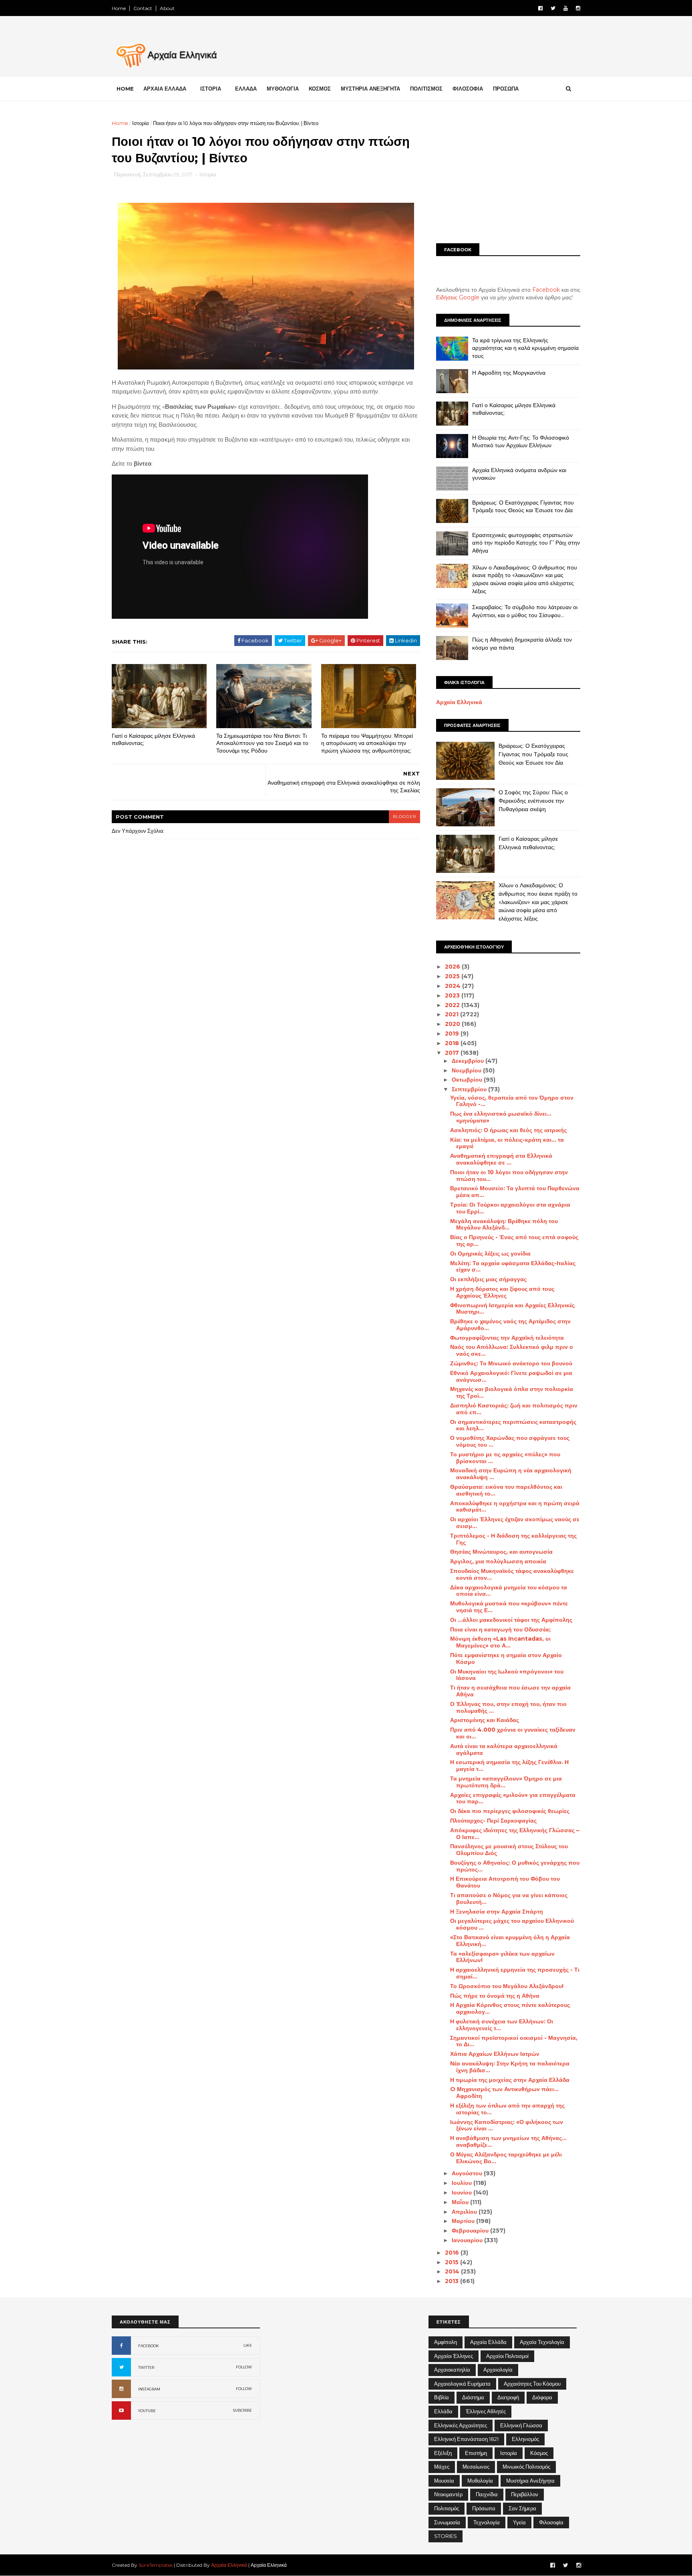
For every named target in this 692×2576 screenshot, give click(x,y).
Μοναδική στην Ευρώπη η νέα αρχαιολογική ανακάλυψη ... (511, 1474)
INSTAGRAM (149, 2389)
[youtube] (566, 8)
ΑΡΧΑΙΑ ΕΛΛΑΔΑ (165, 89)
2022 (453, 1005)
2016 (453, 2253)
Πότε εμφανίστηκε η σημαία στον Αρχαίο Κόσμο (506, 1658)
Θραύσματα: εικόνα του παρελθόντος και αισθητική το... (506, 1490)
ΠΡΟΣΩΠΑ (506, 89)
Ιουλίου (463, 2183)
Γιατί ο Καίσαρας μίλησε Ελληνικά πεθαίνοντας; (153, 740)
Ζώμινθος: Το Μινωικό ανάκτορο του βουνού (511, 1363)
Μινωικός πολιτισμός (526, 2467)
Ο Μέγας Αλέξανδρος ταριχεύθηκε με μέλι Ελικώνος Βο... (506, 2158)
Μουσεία (444, 2481)
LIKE (248, 2345)
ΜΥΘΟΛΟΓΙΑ (283, 89)
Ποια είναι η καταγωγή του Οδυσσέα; (500, 1629)
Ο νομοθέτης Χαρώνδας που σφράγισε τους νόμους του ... (510, 1441)
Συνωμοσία (447, 2522)
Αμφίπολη (446, 2342)
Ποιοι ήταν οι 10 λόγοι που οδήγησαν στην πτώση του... (509, 1176)
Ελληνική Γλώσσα (521, 2425)
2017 (453, 1053)
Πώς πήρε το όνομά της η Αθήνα (495, 1996)
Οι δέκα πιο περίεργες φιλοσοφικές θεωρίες (510, 1811)
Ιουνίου (463, 2192)
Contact (143, 8)
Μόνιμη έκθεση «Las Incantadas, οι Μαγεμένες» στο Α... (500, 1642)
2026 (453, 967)
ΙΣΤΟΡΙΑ (211, 89)
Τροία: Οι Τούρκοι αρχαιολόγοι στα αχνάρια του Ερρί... (510, 1208)
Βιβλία (442, 2397)
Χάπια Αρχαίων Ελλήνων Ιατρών (495, 2054)
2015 (453, 2262)
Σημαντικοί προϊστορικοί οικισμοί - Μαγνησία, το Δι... (514, 2041)
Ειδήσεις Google (458, 297)
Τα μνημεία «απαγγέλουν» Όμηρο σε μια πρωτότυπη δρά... (506, 1782)
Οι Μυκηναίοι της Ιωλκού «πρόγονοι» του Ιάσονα (507, 1675)
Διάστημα (473, 2397)
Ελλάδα (443, 2411)
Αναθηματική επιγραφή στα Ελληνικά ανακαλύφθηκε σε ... (501, 1159)
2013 (453, 2281)
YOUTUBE (147, 2411)
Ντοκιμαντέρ (448, 2494)
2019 (453, 1034)
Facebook (546, 290)
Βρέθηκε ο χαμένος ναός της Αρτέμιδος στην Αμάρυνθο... (510, 1325)
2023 (453, 995)
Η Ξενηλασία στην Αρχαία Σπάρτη (497, 1912)
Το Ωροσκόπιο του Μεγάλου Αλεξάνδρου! (507, 1986)
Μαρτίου (464, 2221)
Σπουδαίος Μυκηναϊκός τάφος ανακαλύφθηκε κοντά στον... (512, 1574)
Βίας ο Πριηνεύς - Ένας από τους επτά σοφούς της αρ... (514, 1241)
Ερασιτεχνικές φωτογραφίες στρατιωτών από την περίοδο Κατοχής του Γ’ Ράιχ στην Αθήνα (526, 543)
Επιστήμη (476, 2453)
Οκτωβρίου (468, 1080)
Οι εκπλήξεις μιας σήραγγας (488, 1279)
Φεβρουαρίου (471, 2231)
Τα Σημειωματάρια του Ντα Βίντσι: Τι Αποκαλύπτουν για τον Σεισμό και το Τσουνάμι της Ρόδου (262, 743)
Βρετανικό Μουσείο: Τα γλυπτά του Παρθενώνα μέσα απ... (515, 1192)
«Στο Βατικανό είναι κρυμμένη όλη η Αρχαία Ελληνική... (510, 1941)
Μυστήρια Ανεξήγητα (530, 2481)
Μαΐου (461, 2202)
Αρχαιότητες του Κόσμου (532, 2384)
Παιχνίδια (487, 2494)
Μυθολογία (480, 2481)
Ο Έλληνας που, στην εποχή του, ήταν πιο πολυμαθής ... (508, 1707)
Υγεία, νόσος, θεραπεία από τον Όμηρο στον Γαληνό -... (512, 1101)
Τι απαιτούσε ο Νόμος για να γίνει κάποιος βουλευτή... (509, 1899)
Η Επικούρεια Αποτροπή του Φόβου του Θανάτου (505, 1882)
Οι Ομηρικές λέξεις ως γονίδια (490, 1254)
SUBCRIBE (242, 2410)
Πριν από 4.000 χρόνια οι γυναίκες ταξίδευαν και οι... (513, 1733)
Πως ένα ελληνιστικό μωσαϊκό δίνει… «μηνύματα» (501, 1117)
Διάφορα (542, 2397)
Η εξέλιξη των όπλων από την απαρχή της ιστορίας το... (507, 2109)
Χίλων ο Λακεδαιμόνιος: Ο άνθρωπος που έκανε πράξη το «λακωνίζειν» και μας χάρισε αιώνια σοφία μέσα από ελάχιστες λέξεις (525, 579)
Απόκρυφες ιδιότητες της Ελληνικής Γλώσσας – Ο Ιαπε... (515, 1834)
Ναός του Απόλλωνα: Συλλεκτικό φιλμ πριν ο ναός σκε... (512, 1350)
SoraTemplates (156, 2565)
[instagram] (578, 8)
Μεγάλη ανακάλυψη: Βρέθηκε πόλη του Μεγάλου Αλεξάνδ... (504, 1224)
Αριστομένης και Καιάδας (485, 1720)
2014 (453, 2271)
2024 (454, 986)
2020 (453, 1024)
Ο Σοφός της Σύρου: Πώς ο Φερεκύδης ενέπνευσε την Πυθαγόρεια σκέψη (533, 800)
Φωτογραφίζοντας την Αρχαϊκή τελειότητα (507, 1338)
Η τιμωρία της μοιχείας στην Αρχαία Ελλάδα (510, 2080)
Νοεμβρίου (467, 1070)
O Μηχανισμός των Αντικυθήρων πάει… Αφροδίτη (504, 2092)
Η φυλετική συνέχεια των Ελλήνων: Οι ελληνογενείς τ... (502, 2025)
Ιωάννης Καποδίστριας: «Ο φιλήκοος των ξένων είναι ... (507, 2125)
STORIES (446, 2536)
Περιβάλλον (525, 2494)
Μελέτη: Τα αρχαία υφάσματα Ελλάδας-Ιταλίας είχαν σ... (513, 1267)
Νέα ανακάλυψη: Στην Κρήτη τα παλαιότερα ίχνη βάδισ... (510, 2067)
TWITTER (146, 2367)
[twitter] (553, 8)
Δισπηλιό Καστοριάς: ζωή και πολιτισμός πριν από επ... (514, 1409)
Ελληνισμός (525, 2439)
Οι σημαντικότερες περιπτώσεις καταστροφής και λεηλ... (513, 1425)
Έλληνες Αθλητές (486, 2411)
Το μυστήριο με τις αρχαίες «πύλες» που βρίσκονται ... (505, 1458)
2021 (453, 1014)
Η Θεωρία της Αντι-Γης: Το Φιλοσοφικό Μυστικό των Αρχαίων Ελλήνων (521, 442)
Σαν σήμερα (522, 2508)
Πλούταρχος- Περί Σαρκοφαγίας (493, 1821)
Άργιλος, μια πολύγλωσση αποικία (498, 1561)
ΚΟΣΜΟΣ (320, 89)
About (167, 8)
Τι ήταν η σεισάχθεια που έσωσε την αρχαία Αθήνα (510, 1691)
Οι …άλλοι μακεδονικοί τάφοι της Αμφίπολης (511, 1620)
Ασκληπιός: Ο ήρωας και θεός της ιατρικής (508, 1130)
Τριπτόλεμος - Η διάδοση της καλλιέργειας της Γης (513, 1539)
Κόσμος (539, 2453)
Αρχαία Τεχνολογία (542, 2342)
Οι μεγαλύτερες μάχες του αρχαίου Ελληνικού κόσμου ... (512, 1924)
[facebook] (540, 8)
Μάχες (442, 2467)
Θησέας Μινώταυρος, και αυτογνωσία (501, 1552)
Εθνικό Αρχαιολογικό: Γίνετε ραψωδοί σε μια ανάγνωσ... (511, 1376)
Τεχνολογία (487, 2522)
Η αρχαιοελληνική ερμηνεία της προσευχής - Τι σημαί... (515, 1973)
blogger (404, 817)
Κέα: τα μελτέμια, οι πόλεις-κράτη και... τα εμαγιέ (507, 1143)
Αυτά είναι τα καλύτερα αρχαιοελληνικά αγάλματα (504, 1749)
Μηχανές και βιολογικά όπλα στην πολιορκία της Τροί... (512, 1392)
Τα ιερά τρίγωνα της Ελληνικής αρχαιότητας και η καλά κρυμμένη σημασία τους (525, 348)
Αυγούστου (468, 2173)
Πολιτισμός (447, 2508)
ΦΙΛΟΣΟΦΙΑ (468, 89)
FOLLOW (244, 2367)
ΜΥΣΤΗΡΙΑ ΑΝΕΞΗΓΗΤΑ (370, 89)
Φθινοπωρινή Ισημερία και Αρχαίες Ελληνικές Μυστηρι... (512, 1309)
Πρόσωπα (484, 2508)
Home (119, 8)
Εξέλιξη (443, 2453)
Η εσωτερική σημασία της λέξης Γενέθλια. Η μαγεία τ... (509, 1765)
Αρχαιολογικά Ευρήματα (462, 2384)
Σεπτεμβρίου (470, 1089)
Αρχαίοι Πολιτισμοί (507, 2356)
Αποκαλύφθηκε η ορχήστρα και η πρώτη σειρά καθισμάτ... (515, 1507)
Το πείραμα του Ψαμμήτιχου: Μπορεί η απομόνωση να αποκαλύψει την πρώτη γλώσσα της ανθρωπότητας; (367, 743)
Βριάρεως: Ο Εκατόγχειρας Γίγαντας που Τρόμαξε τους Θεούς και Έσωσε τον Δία (523, 507)
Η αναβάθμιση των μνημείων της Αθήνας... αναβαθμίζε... (508, 2141)
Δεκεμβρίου (469, 1061)
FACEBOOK (149, 2346)
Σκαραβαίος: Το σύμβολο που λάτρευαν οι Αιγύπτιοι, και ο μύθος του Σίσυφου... (525, 611)
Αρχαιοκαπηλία (452, 2370)
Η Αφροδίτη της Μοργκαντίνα (509, 373)
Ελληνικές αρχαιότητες (461, 2425)
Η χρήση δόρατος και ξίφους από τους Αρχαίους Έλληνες (502, 1292)
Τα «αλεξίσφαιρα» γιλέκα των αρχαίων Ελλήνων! (502, 1957)
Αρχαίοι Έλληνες (454, 2356)
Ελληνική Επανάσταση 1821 (466, 2439)
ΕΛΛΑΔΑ (246, 89)
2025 (453, 976)
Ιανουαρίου (468, 2240)
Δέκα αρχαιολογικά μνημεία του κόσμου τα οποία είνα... (509, 1591)
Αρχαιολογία (498, 2370)
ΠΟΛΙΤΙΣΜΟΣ (426, 89)
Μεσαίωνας (476, 2467)
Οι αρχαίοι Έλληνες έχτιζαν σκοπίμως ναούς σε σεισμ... (515, 1523)
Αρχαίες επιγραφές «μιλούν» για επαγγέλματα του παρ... (513, 1798)
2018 (453, 1043)
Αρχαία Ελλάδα (488, 2342)
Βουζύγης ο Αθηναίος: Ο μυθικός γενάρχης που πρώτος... (515, 1866)
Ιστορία (141, 123)
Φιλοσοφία (551, 2522)
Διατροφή (508, 2397)
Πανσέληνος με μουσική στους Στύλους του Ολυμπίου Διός (509, 1850)
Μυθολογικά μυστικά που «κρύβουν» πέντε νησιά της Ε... (509, 1607)
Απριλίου (465, 2212)
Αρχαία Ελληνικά (459, 702)
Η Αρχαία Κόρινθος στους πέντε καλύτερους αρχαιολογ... (510, 2008)
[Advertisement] (508, 175)
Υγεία (519, 2522)
